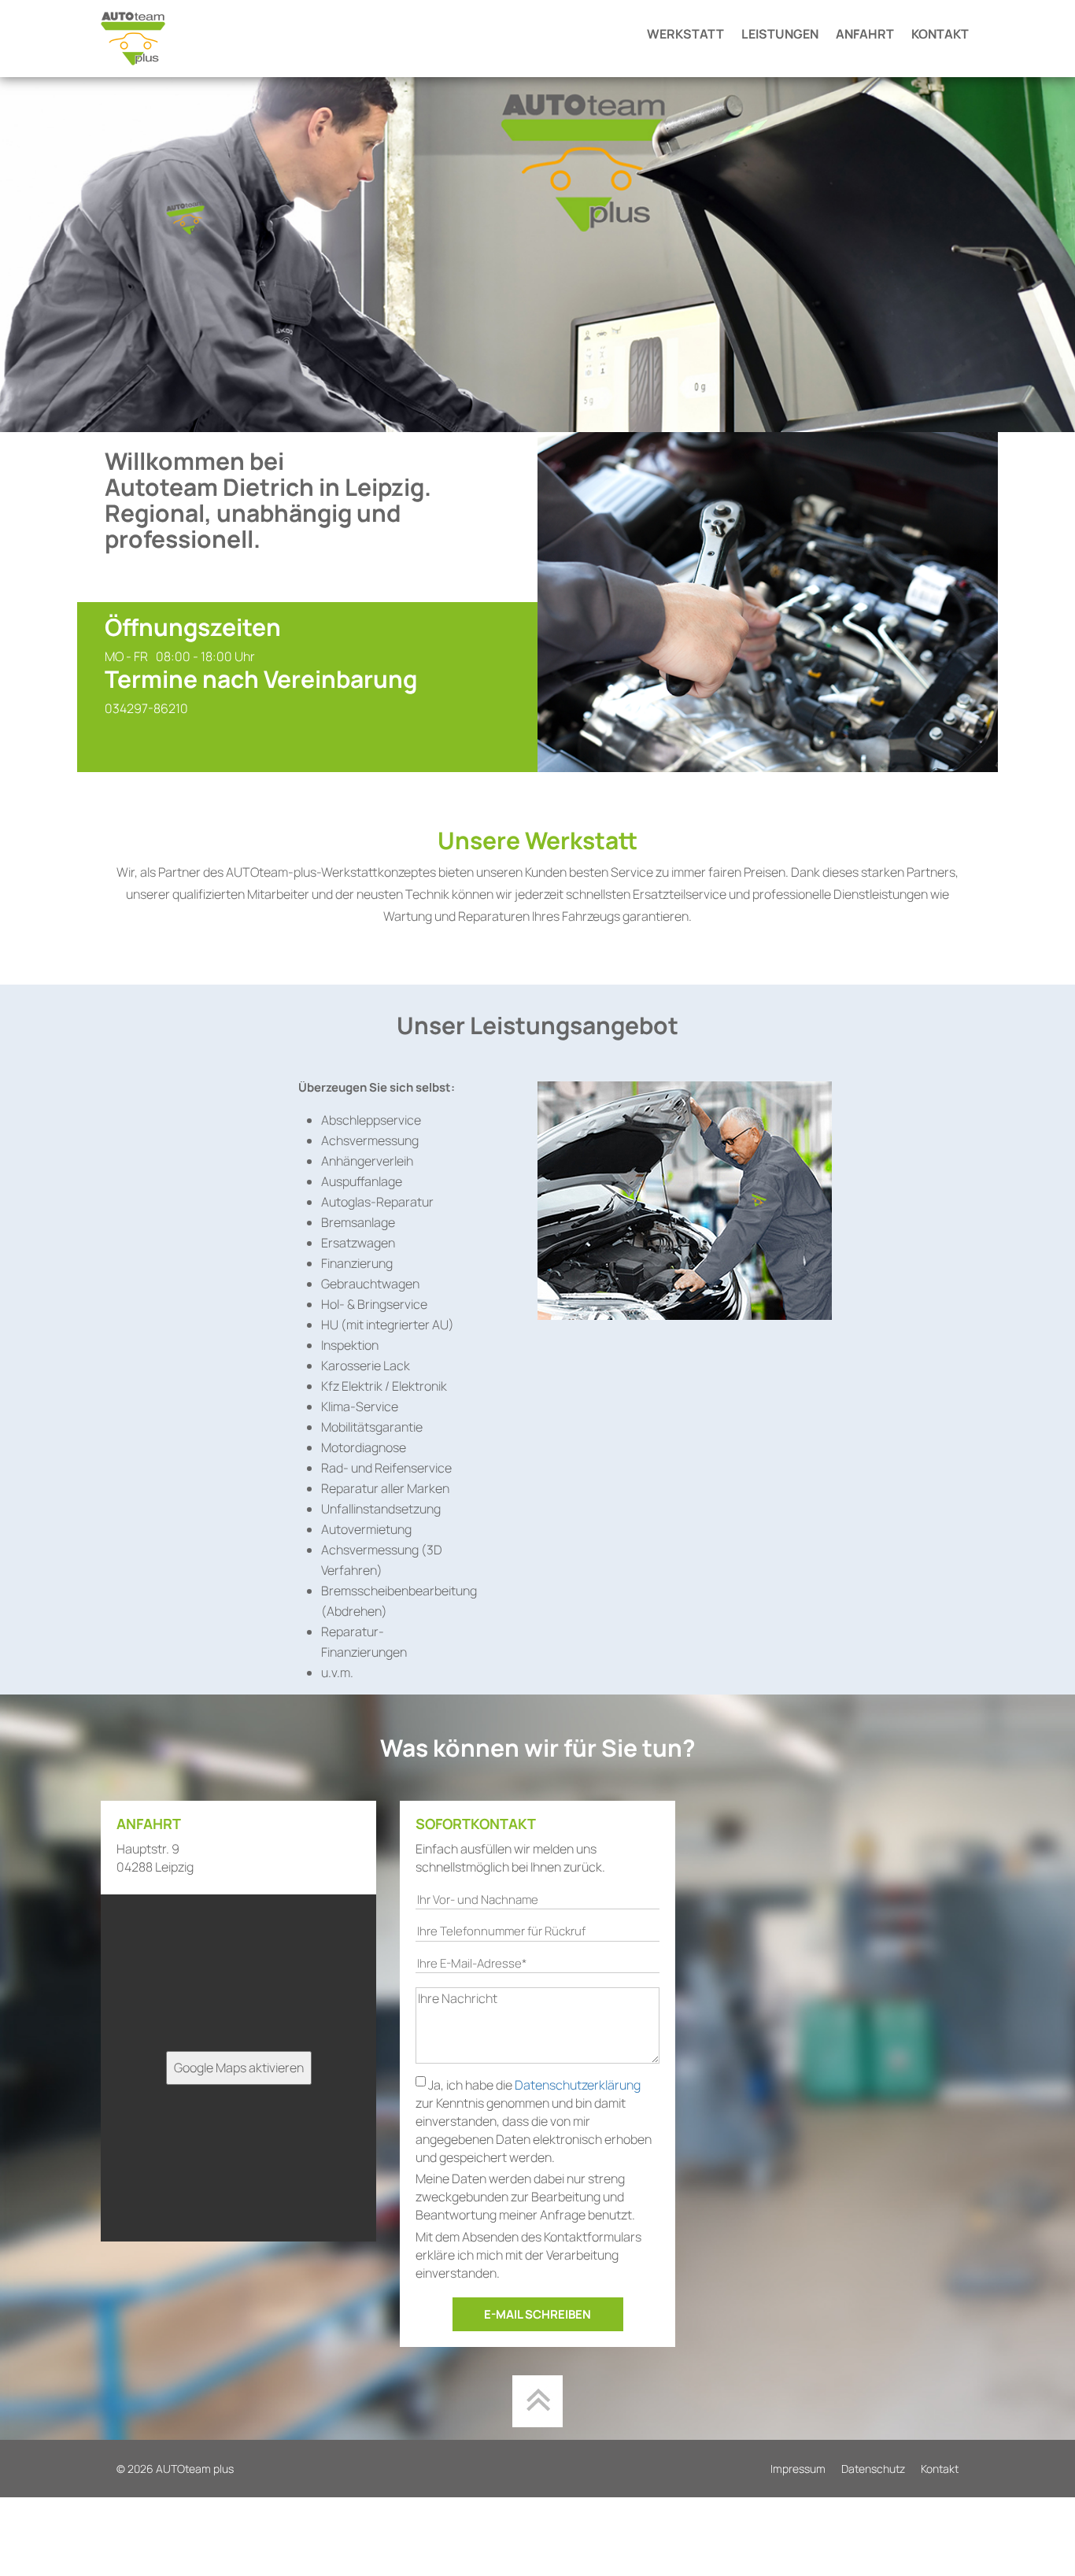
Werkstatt (685, 34)
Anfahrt (865, 34)
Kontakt (940, 34)
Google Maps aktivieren (239, 2068)
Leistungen (780, 34)
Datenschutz (873, 2469)
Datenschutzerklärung (578, 2085)
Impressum (798, 2469)
